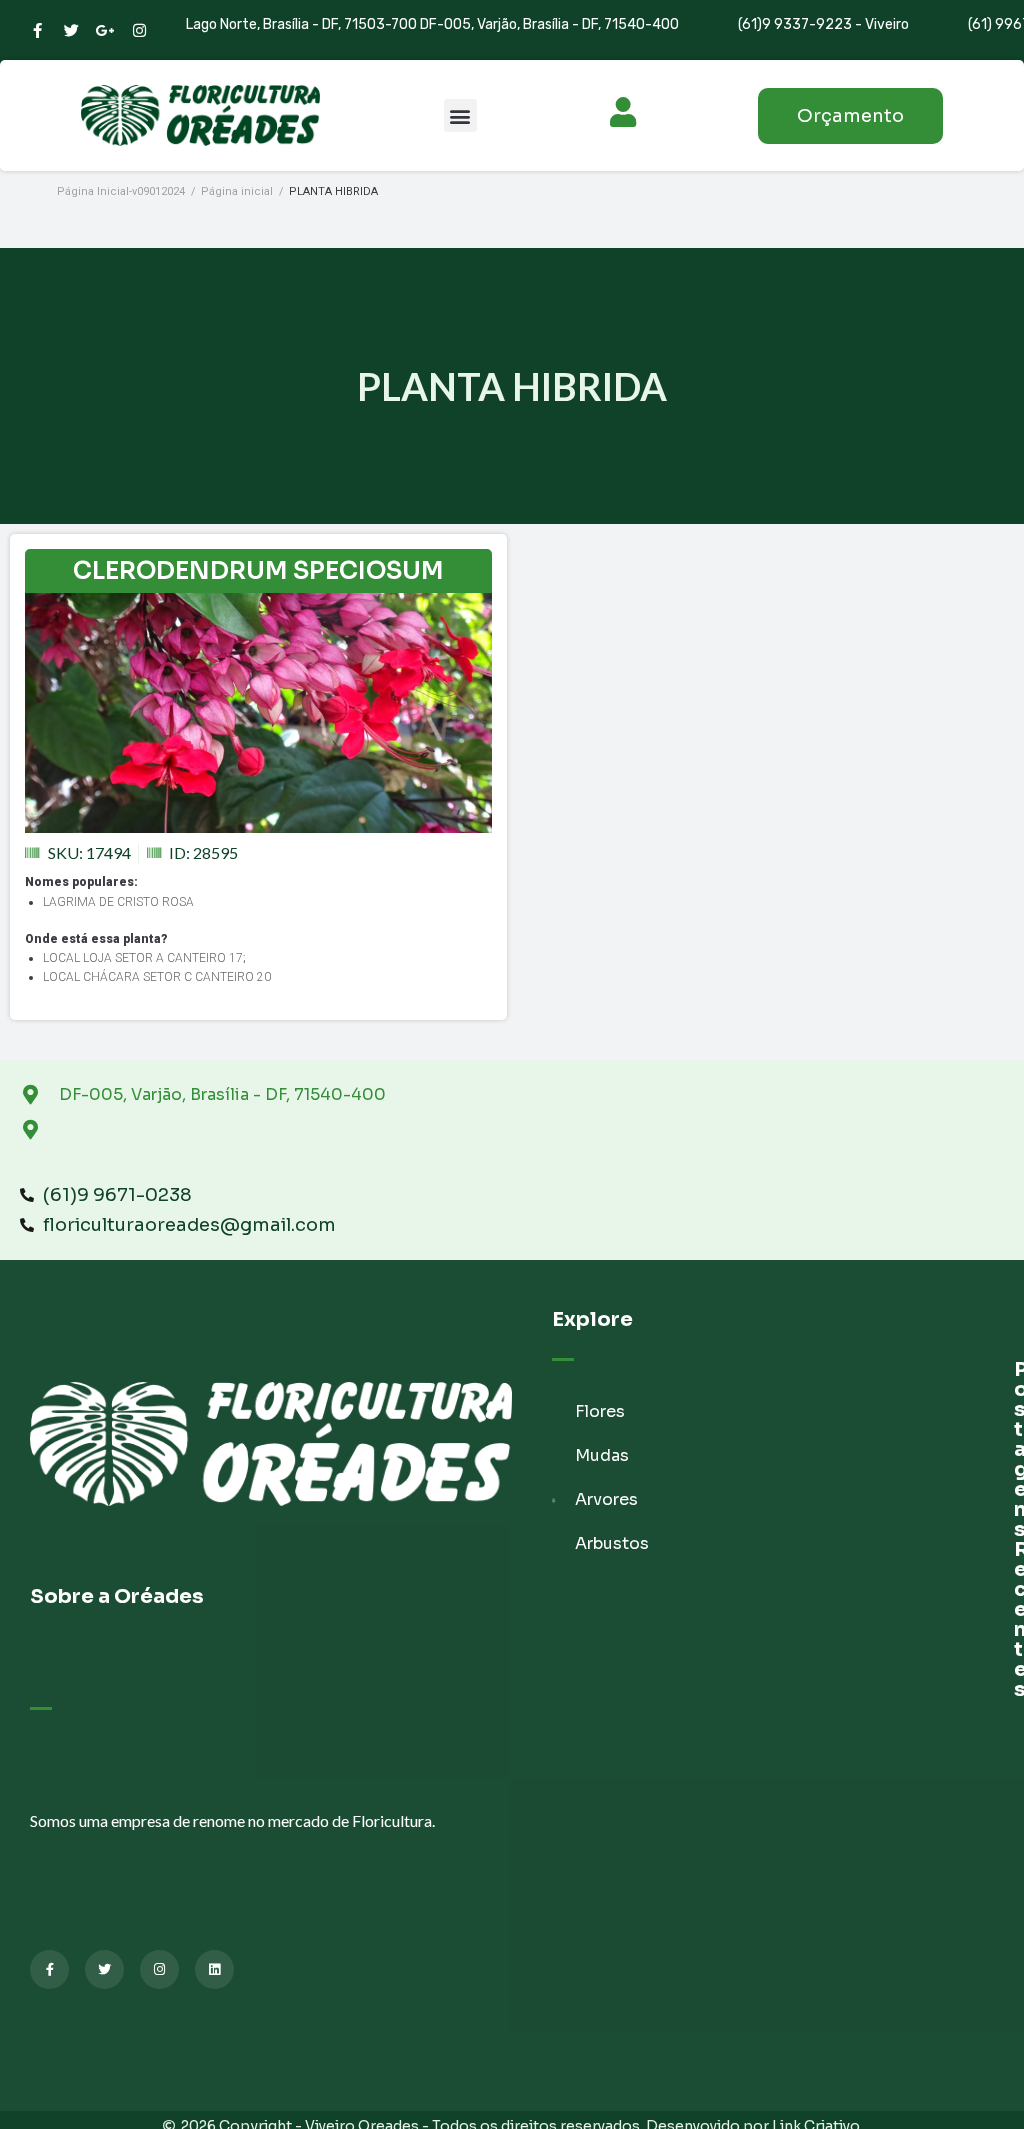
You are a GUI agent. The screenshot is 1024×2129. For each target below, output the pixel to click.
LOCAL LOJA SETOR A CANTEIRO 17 (143, 958)
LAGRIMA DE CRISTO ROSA (118, 902)
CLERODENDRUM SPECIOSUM (258, 571)
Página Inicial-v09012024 (121, 191)
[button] (460, 115)
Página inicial (237, 191)
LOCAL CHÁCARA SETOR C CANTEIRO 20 (157, 977)
